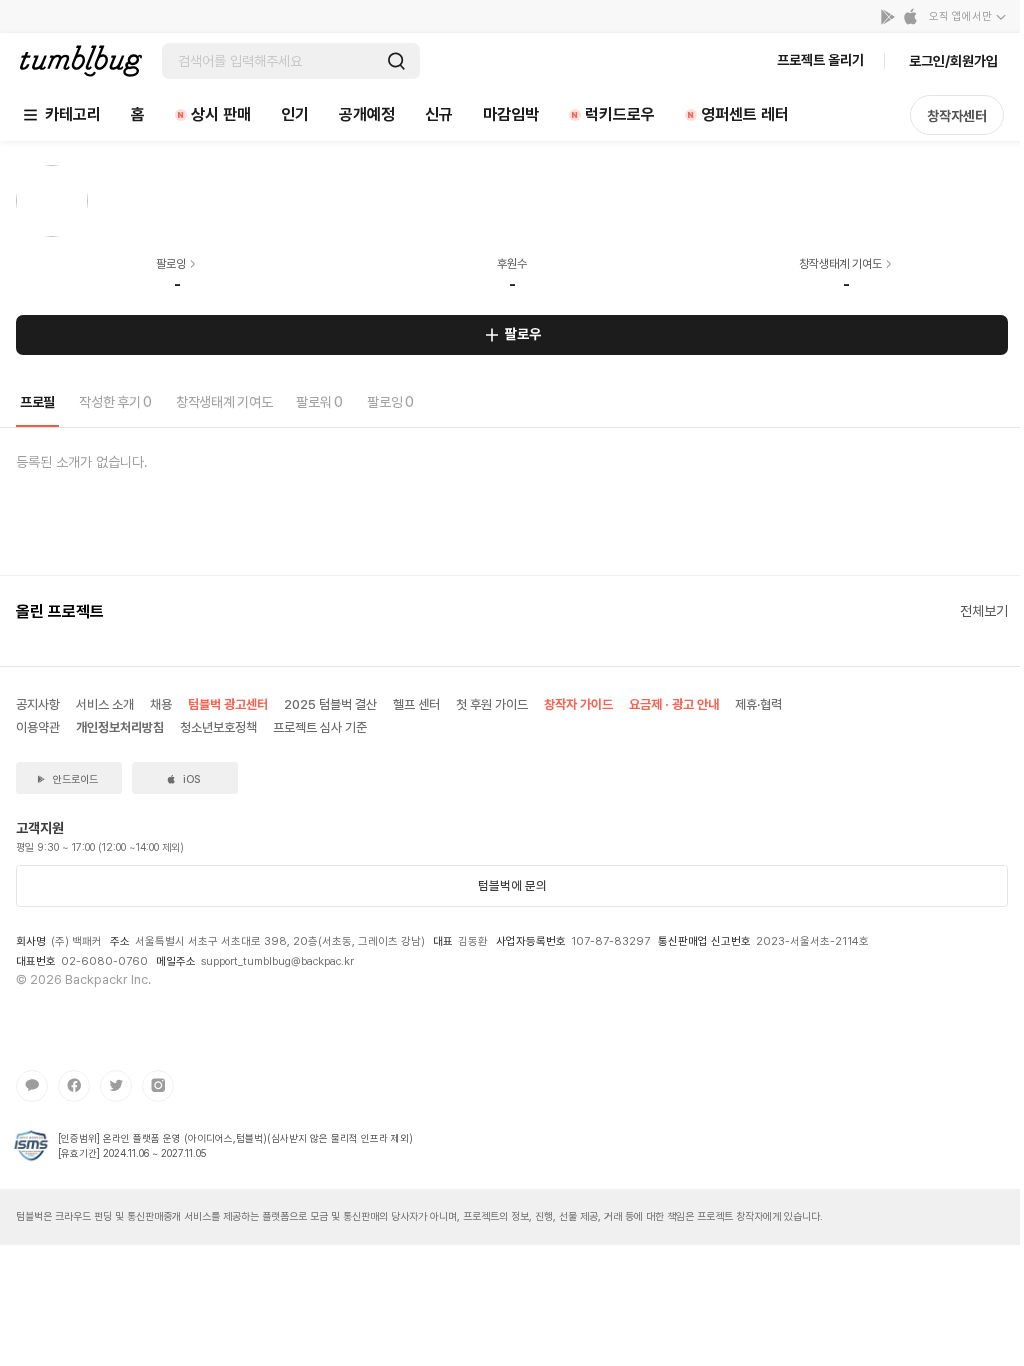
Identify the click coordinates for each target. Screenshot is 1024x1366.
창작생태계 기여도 (224, 402)
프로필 (37, 402)
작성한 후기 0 (115, 402)
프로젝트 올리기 (820, 60)
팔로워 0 (319, 402)
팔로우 (523, 334)
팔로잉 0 (390, 402)
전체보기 (984, 611)
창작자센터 (957, 116)
